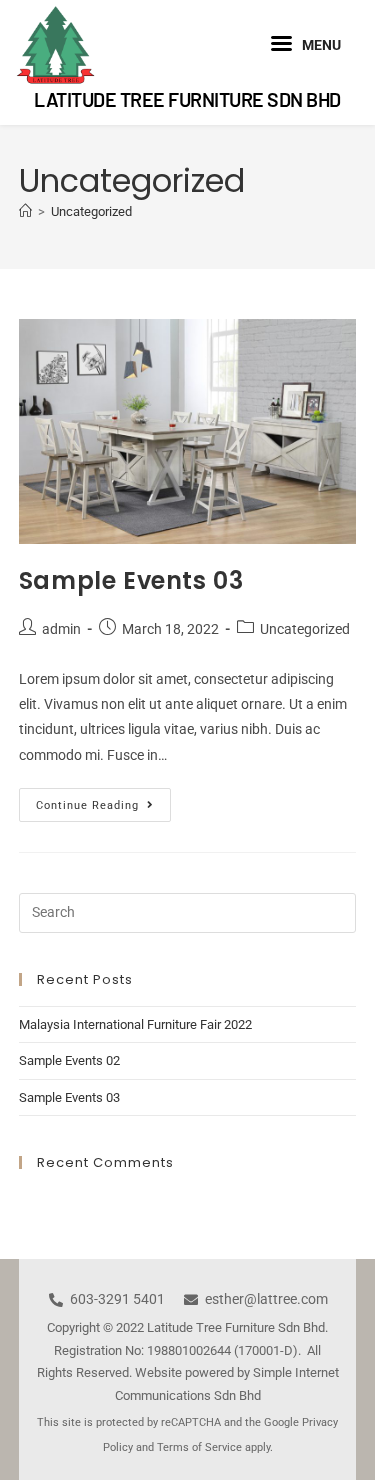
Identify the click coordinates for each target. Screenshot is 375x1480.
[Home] (25, 211)
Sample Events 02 (69, 1060)
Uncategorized (91, 211)
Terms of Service (199, 1447)
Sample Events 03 (131, 580)
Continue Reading (103, 800)
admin (61, 629)
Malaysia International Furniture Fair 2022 (135, 1024)
